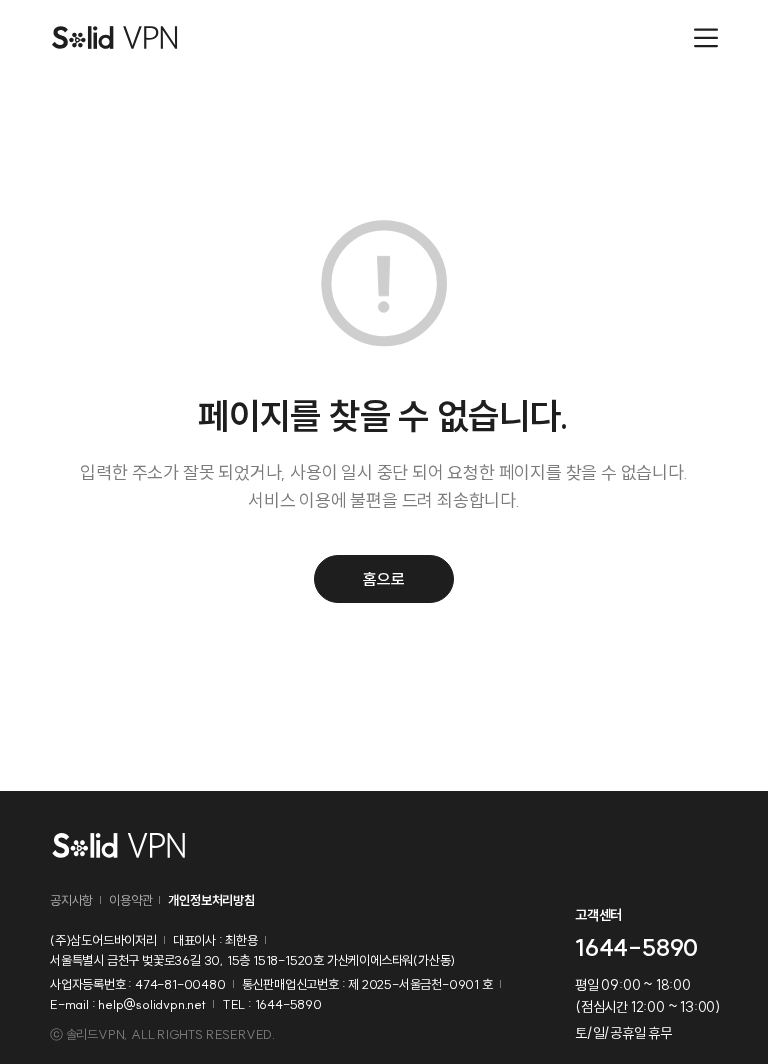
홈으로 (383, 579)
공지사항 (71, 900)
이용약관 (130, 900)
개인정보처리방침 (211, 900)
